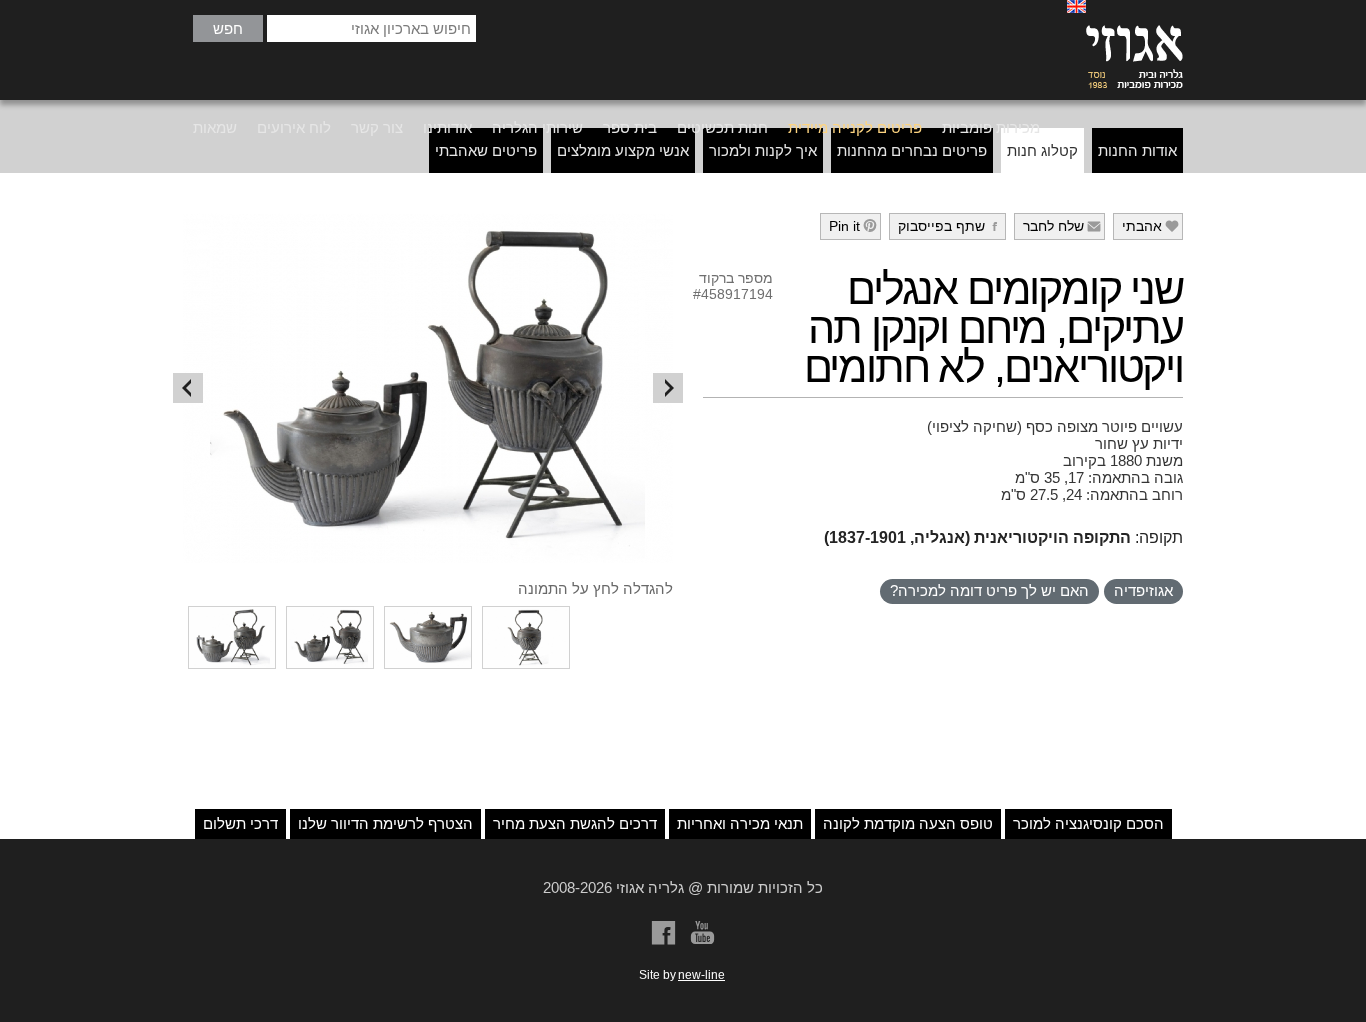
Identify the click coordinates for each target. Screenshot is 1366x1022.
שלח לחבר (1062, 226)
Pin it (853, 226)
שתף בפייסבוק (950, 226)
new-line (701, 975)
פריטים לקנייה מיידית (855, 127)
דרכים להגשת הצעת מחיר (575, 823)
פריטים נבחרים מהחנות (912, 150)
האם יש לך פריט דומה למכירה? (989, 590)
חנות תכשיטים (722, 127)
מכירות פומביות (991, 127)
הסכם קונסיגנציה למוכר (1088, 823)
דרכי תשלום (240, 823)
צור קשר (377, 127)
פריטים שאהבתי (486, 150)
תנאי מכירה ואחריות (740, 823)
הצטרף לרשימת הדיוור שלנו (385, 823)
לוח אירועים (294, 127)
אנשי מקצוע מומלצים (623, 150)
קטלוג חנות (1042, 150)
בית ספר (630, 127)
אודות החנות (1137, 150)
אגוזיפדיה (1143, 590)
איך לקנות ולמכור (763, 150)
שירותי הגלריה (537, 127)
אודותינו (447, 127)
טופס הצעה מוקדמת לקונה (908, 823)
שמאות (215, 127)
